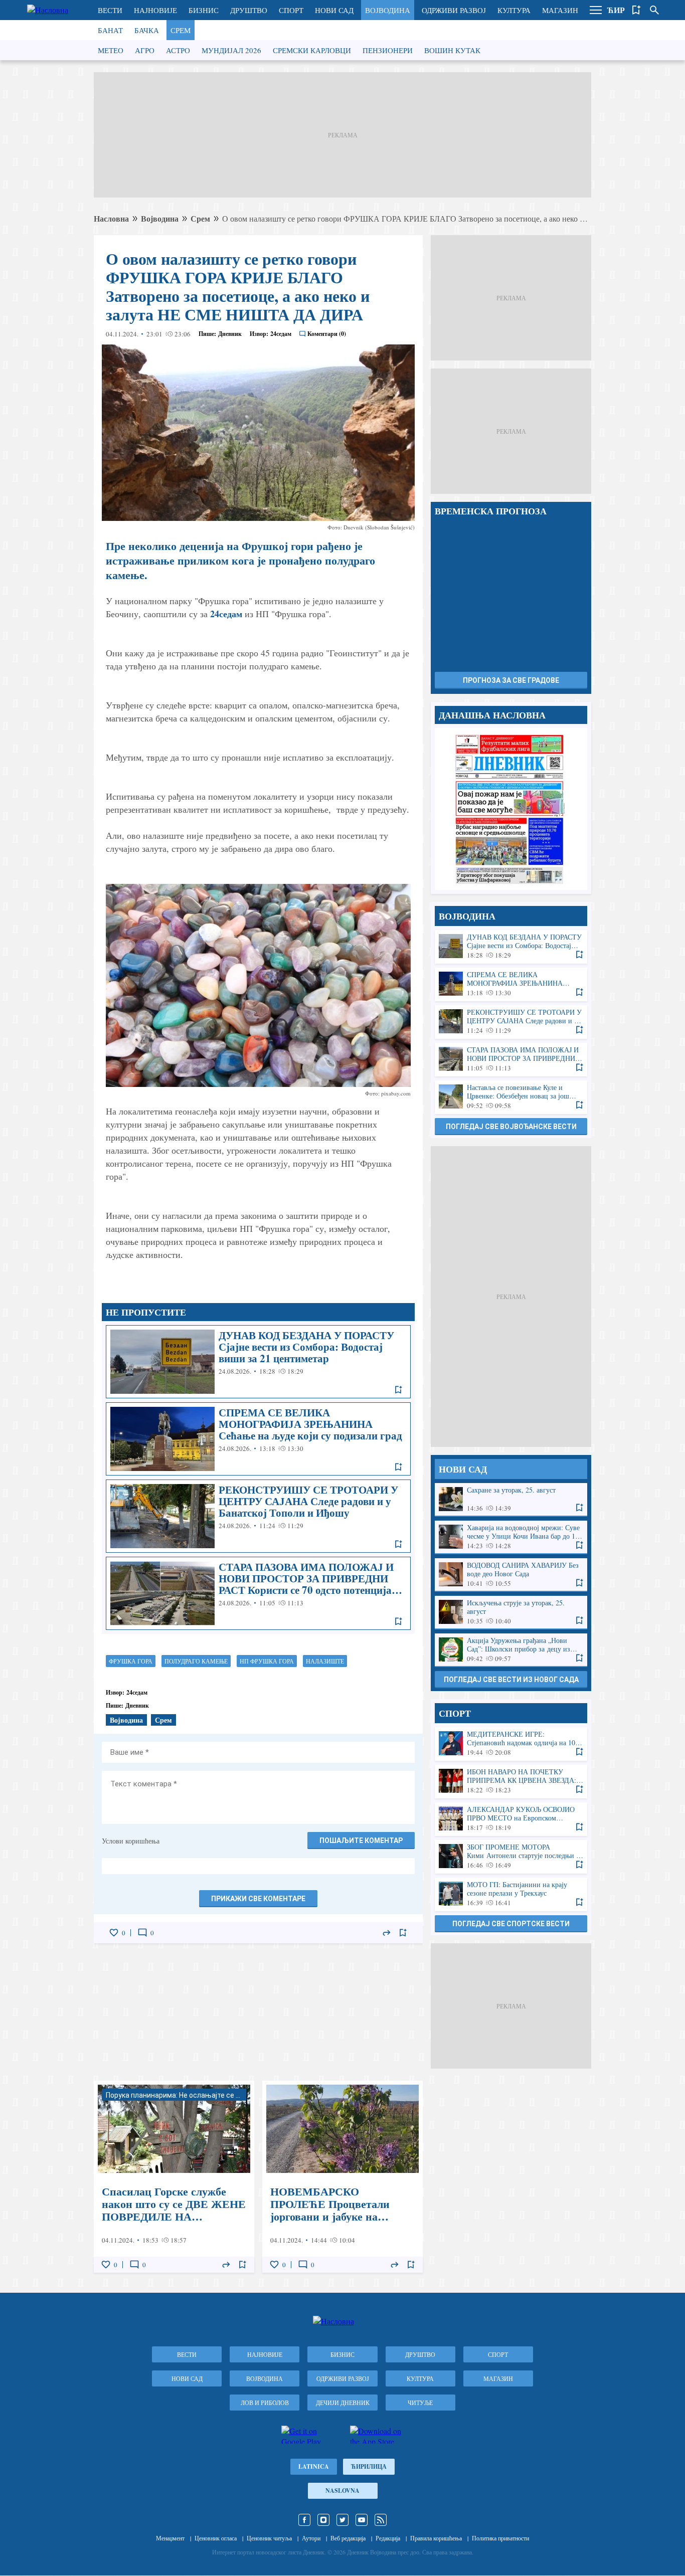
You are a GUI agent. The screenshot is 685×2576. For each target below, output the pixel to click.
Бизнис (204, 10)
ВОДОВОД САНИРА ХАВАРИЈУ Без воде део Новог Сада (511, 1575)
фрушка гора (131, 1661)
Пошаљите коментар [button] (361, 1841)
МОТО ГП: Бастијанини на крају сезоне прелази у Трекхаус (511, 1894)
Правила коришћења (436, 2538)
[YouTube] (362, 2520)
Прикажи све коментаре (258, 1899)
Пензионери (388, 50)
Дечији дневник (343, 2403)
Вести (110, 10)
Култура (514, 10)
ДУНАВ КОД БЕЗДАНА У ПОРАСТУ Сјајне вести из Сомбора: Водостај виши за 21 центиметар (258, 1362)
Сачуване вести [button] (636, 10)
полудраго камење (196, 1661)
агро (145, 50)
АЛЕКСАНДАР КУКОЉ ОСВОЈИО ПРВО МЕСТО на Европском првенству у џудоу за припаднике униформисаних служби (511, 1819)
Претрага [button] (654, 10)
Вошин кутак (452, 50)
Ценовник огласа (216, 2538)
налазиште (325, 1661)
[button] (596, 10)
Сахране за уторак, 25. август (511, 1499)
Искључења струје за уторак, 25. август (511, 1612)
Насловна (111, 218)
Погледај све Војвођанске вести (511, 1127)
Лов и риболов (265, 2403)
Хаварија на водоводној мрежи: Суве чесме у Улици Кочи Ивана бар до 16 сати (511, 1537)
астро (178, 50)
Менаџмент (170, 2538)
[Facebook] (304, 2520)
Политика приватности (500, 2538)
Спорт (291, 10)
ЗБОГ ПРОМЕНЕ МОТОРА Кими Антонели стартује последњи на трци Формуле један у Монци (511, 1856)
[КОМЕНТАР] (142, 1933)
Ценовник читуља (269, 2538)
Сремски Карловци (312, 50)
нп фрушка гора (267, 1661)
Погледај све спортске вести (511, 1924)
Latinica (314, 2466)
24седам (226, 614)
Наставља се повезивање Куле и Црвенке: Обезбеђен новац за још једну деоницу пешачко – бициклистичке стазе (511, 1097)
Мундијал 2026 (231, 50)
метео (111, 50)
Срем (181, 30)
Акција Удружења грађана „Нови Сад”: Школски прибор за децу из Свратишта (511, 1650)
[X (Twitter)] (342, 2520)
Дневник (230, 334)
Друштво (249, 10)
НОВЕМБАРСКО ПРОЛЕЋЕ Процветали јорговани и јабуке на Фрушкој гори (342, 2177)
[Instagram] (323, 2520)
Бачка (147, 30)
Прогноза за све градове (511, 680)
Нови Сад (334, 10)
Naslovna (342, 2491)
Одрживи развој (454, 10)
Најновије (155, 10)
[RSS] (381, 2520)
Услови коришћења (131, 1841)
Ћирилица (369, 2466)
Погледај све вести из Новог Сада (511, 1680)
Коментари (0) (327, 334)
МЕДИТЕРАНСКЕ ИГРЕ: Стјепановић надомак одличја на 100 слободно (511, 1743)
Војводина (388, 10)
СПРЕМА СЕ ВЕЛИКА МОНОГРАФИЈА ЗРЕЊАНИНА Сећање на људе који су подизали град (258, 1439)
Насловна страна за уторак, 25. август (511, 809)
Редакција (388, 2538)
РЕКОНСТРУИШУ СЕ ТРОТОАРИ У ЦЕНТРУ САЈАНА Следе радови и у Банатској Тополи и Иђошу (258, 1516)
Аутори (311, 2538)
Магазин (560, 10)
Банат (110, 30)
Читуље (420, 2403)
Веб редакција (348, 2538)
